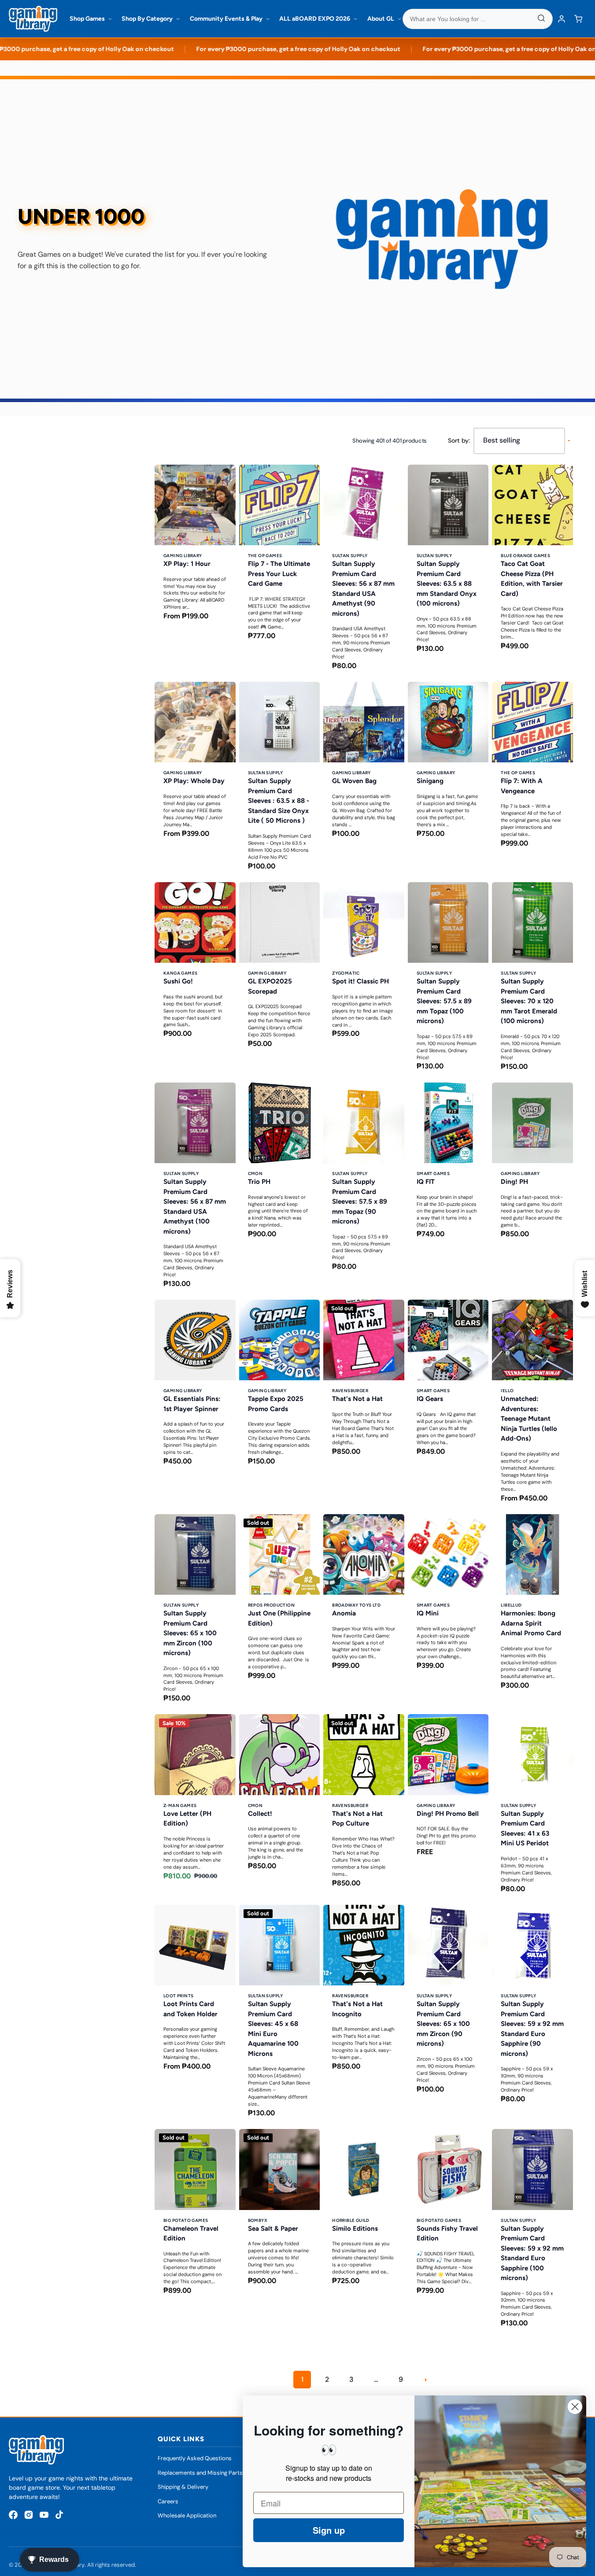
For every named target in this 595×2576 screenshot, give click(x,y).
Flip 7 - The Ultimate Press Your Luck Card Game (279, 574)
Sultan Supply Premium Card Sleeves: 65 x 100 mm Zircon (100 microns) (190, 1633)
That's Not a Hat (357, 1399)
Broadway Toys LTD (356, 1605)
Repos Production (271, 1605)
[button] (578, 19)
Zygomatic (346, 973)
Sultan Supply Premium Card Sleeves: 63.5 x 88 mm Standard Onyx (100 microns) (447, 584)
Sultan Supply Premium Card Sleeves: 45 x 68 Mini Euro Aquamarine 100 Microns (273, 2029)
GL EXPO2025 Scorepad (270, 986)
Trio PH (259, 1182)
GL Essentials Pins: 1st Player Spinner (192, 1404)
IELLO (507, 1391)
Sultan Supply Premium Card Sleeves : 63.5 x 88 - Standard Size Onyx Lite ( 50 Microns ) (279, 801)
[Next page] (425, 2380)
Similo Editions (355, 2229)
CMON (255, 1173)
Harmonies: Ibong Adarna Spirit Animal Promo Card (531, 1623)
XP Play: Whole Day (194, 781)
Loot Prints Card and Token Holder (190, 2009)
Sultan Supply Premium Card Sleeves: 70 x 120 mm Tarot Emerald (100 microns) (529, 1001)
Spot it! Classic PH (360, 981)
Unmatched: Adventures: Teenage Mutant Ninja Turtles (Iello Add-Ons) (529, 1419)
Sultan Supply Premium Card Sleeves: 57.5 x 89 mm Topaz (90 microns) (360, 1201)
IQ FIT (426, 1182)
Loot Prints (178, 1996)
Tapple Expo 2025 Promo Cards (276, 1404)
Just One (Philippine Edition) (279, 1618)
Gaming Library (183, 556)
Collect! (260, 1814)
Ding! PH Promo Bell (448, 1814)
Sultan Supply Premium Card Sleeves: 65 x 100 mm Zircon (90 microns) (443, 2024)
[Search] (541, 19)
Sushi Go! (178, 981)
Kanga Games (180, 973)
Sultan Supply (350, 556)
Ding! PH (514, 1182)
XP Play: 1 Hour (187, 564)
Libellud (511, 1605)
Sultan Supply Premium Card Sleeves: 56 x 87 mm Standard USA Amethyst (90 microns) (363, 589)
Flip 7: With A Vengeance (522, 786)
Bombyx (258, 2220)
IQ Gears (430, 1399)
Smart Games (433, 1173)
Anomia (344, 1613)
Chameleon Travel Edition (191, 2234)
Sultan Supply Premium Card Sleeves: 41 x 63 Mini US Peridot (525, 1829)
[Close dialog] (575, 2407)
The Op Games (265, 556)
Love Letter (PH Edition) (187, 1819)
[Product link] (195, 571)
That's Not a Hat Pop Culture (357, 1819)
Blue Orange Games (525, 556)
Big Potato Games (186, 2220)
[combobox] (478, 19)
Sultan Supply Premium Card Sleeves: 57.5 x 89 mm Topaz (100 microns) (444, 1001)
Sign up (329, 2530)
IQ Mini (428, 1613)
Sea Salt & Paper (273, 2229)
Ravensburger (350, 1391)
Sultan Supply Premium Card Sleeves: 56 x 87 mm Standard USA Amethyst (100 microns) (195, 1207)
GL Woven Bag (354, 781)
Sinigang (430, 781)
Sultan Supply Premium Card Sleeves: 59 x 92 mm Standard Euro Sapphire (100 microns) (532, 2253)
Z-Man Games (180, 1805)
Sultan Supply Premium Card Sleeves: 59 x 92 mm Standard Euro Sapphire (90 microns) (532, 2029)
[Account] (562, 19)
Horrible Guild (351, 2220)
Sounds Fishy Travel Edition (447, 2234)
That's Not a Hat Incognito (357, 2009)
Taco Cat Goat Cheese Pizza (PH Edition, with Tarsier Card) (532, 579)
